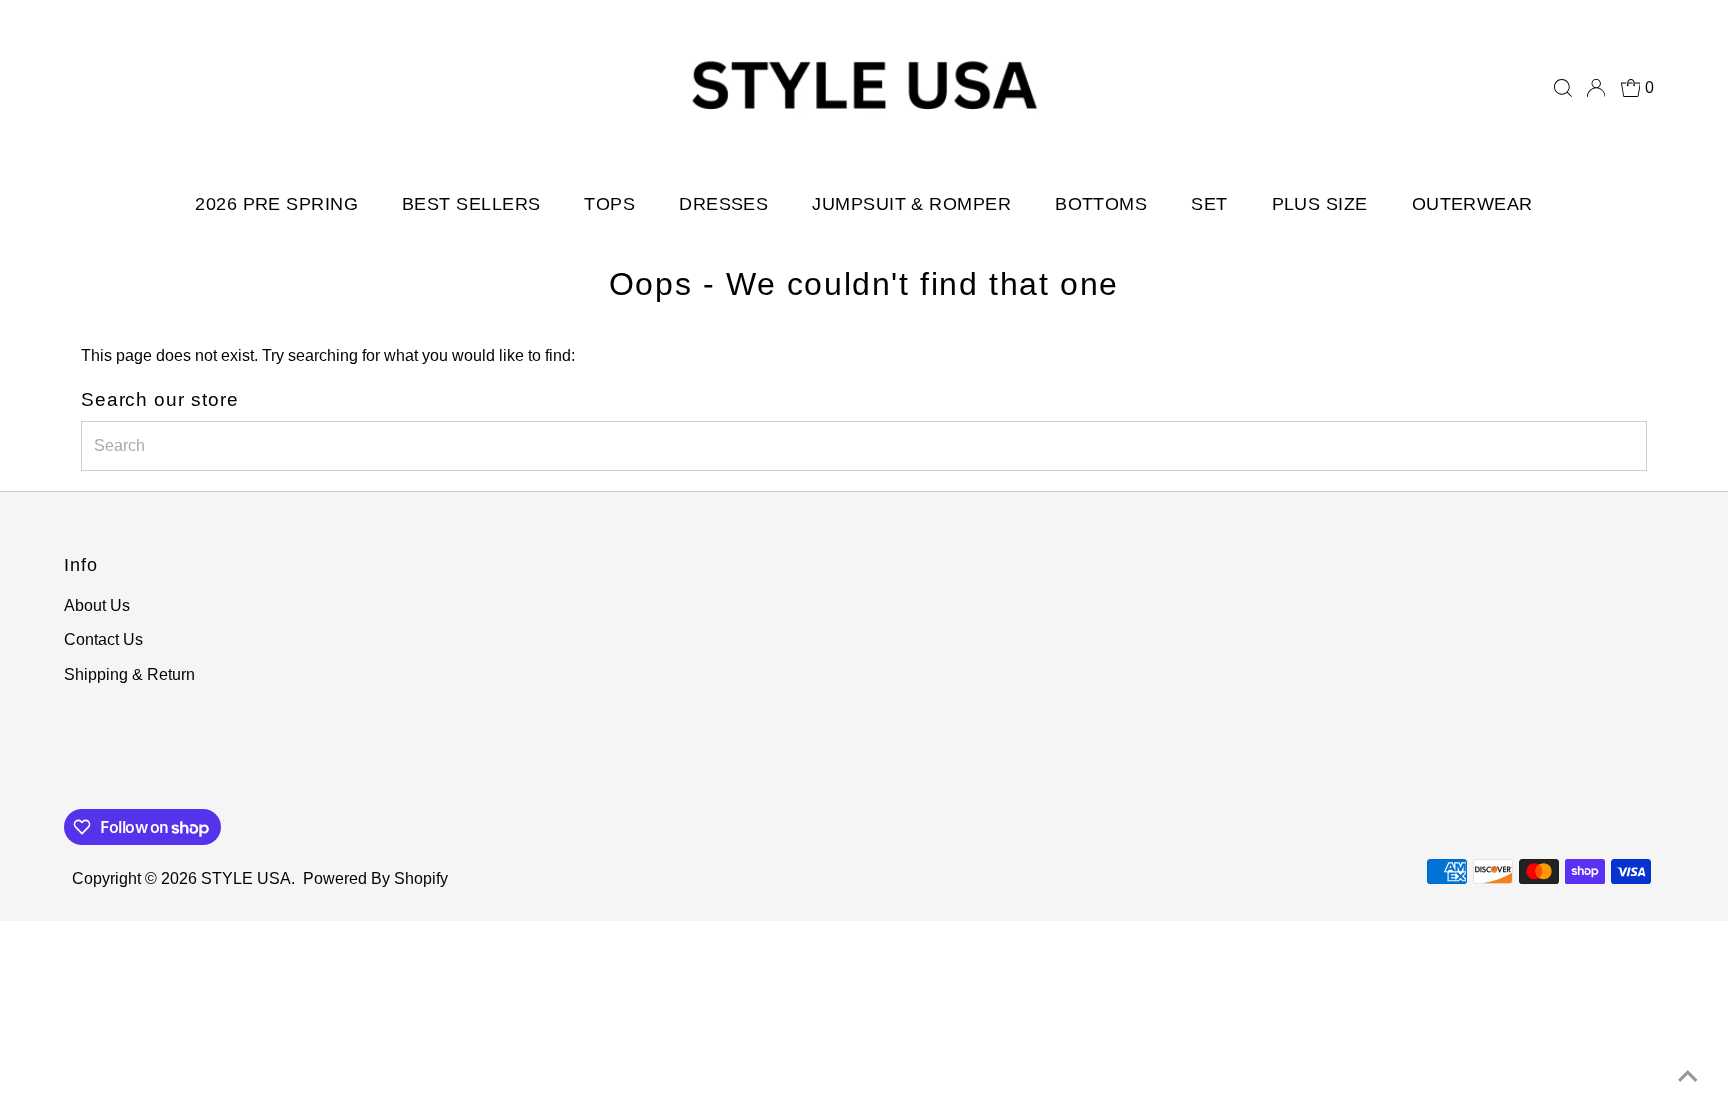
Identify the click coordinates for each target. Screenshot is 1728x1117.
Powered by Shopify (375, 878)
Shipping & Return (129, 674)
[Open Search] (1563, 88)
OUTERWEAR (1472, 204)
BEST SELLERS (471, 204)
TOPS (609, 204)
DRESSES (723, 204)
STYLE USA (246, 878)
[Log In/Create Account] (1596, 88)
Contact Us (103, 639)
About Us (97, 605)
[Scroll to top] (1688, 1077)
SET (1209, 204)
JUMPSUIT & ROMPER (911, 204)
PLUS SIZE (1320, 204)
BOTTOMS (1101, 204)
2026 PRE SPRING (276, 204)
